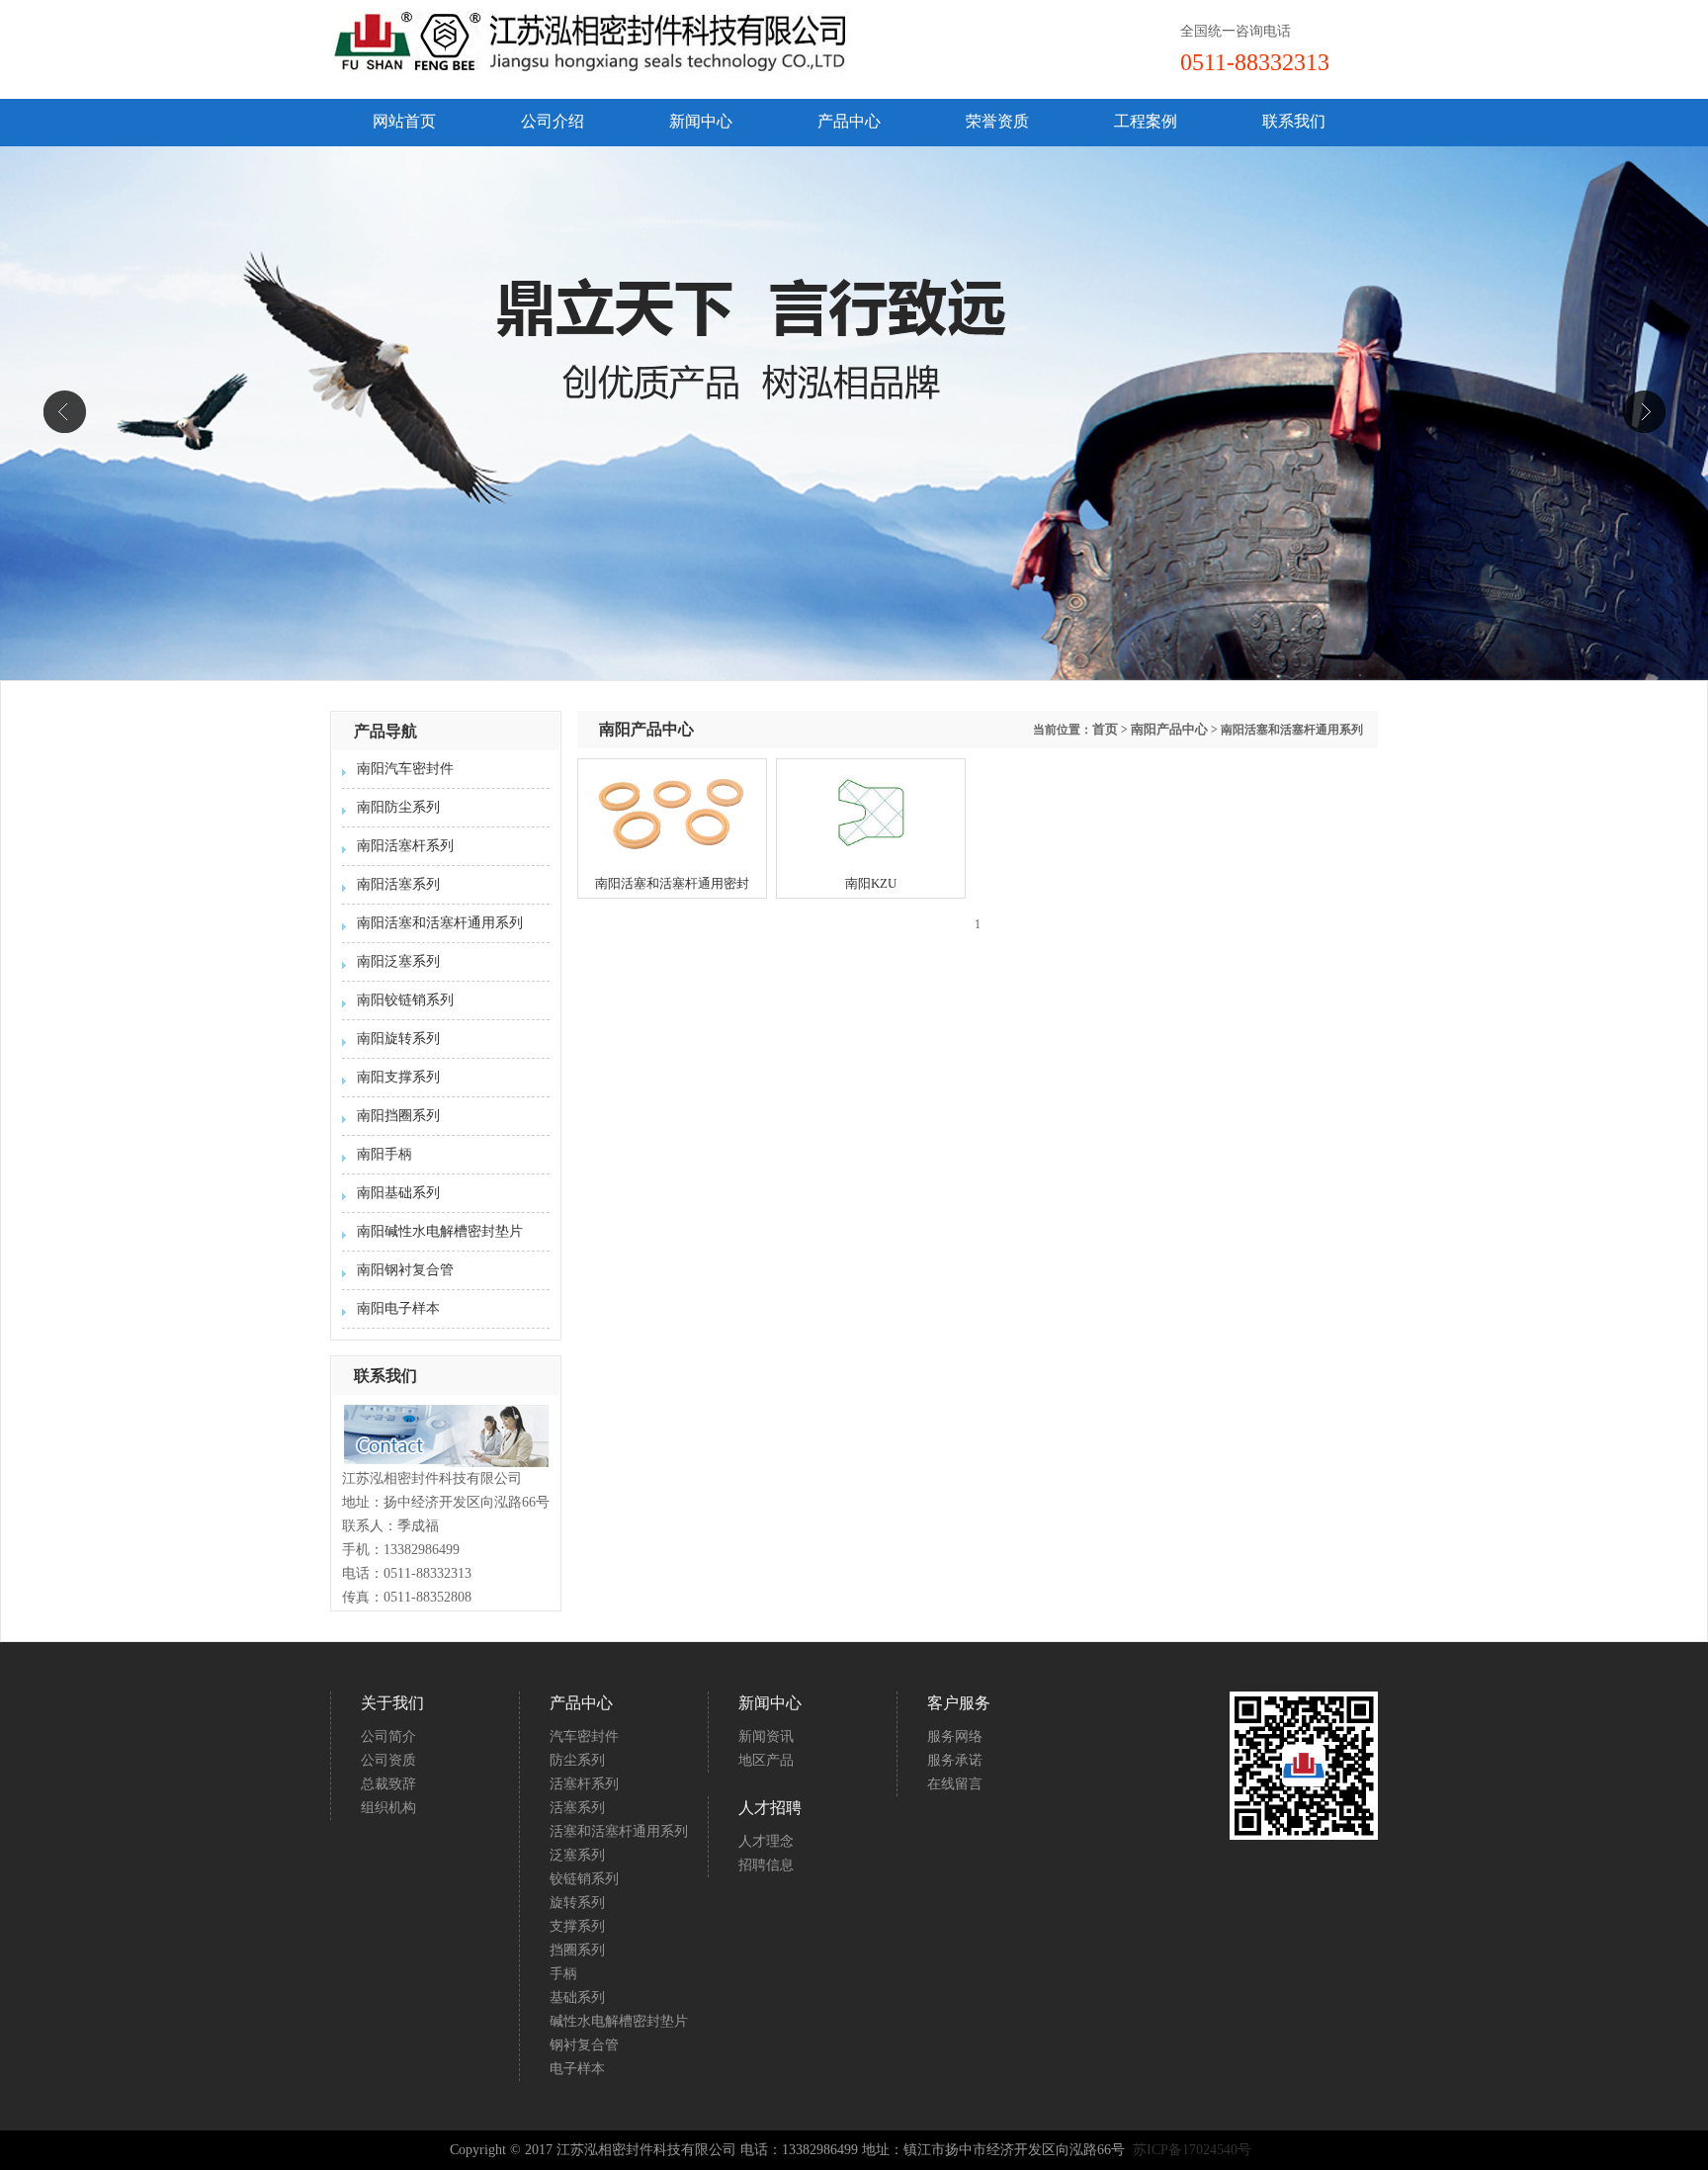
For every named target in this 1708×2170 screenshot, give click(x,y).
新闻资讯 (766, 1736)
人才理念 (766, 1841)
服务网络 (955, 1736)
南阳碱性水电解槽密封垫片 (440, 1231)
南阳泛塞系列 (398, 961)
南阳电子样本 (398, 1308)
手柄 (563, 1974)
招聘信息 (766, 1865)
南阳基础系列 (398, 1193)
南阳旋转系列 (398, 1039)
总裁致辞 (388, 1784)
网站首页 (404, 121)
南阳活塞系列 (398, 884)
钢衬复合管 (584, 2045)
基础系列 (577, 1997)
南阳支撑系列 (398, 1077)
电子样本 (577, 2069)
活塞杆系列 (584, 1784)
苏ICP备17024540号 (1194, 2150)
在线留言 (955, 1784)
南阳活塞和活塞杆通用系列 (440, 923)
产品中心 (849, 121)
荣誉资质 (997, 121)
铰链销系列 (584, 1879)
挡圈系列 (577, 1950)
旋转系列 (577, 1903)
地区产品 (766, 1760)
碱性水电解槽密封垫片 (619, 2021)
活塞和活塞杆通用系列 (619, 1831)
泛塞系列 (577, 1855)
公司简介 (388, 1736)
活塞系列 (577, 1808)
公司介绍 (553, 121)
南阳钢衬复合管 (405, 1270)
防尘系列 (577, 1760)
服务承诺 (955, 1760)
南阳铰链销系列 (405, 1000)
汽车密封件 (584, 1736)
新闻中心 (701, 121)
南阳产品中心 (1169, 729)
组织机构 (388, 1808)
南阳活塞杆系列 (405, 846)
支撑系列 (577, 1926)
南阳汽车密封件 (405, 769)
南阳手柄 (384, 1154)
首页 (1105, 729)
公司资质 (388, 1760)
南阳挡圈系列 (398, 1116)
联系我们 (1294, 121)
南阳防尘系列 (398, 807)
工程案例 (1146, 121)
